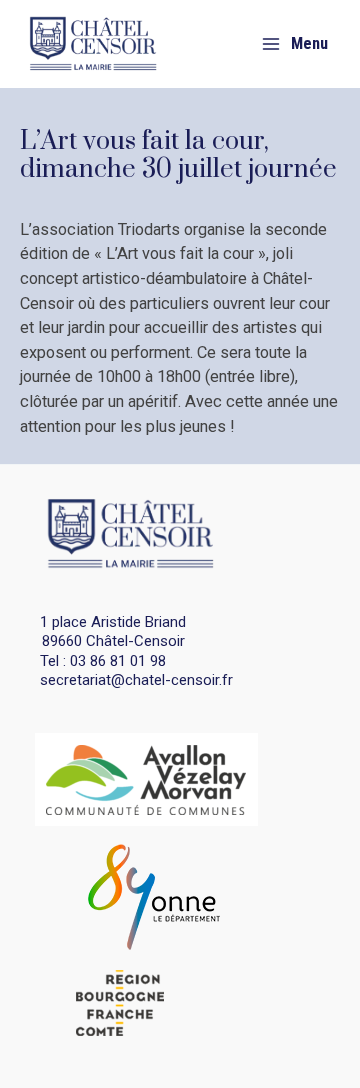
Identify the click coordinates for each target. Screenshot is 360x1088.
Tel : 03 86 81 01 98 (103, 661)
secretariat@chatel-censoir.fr (136, 680)
